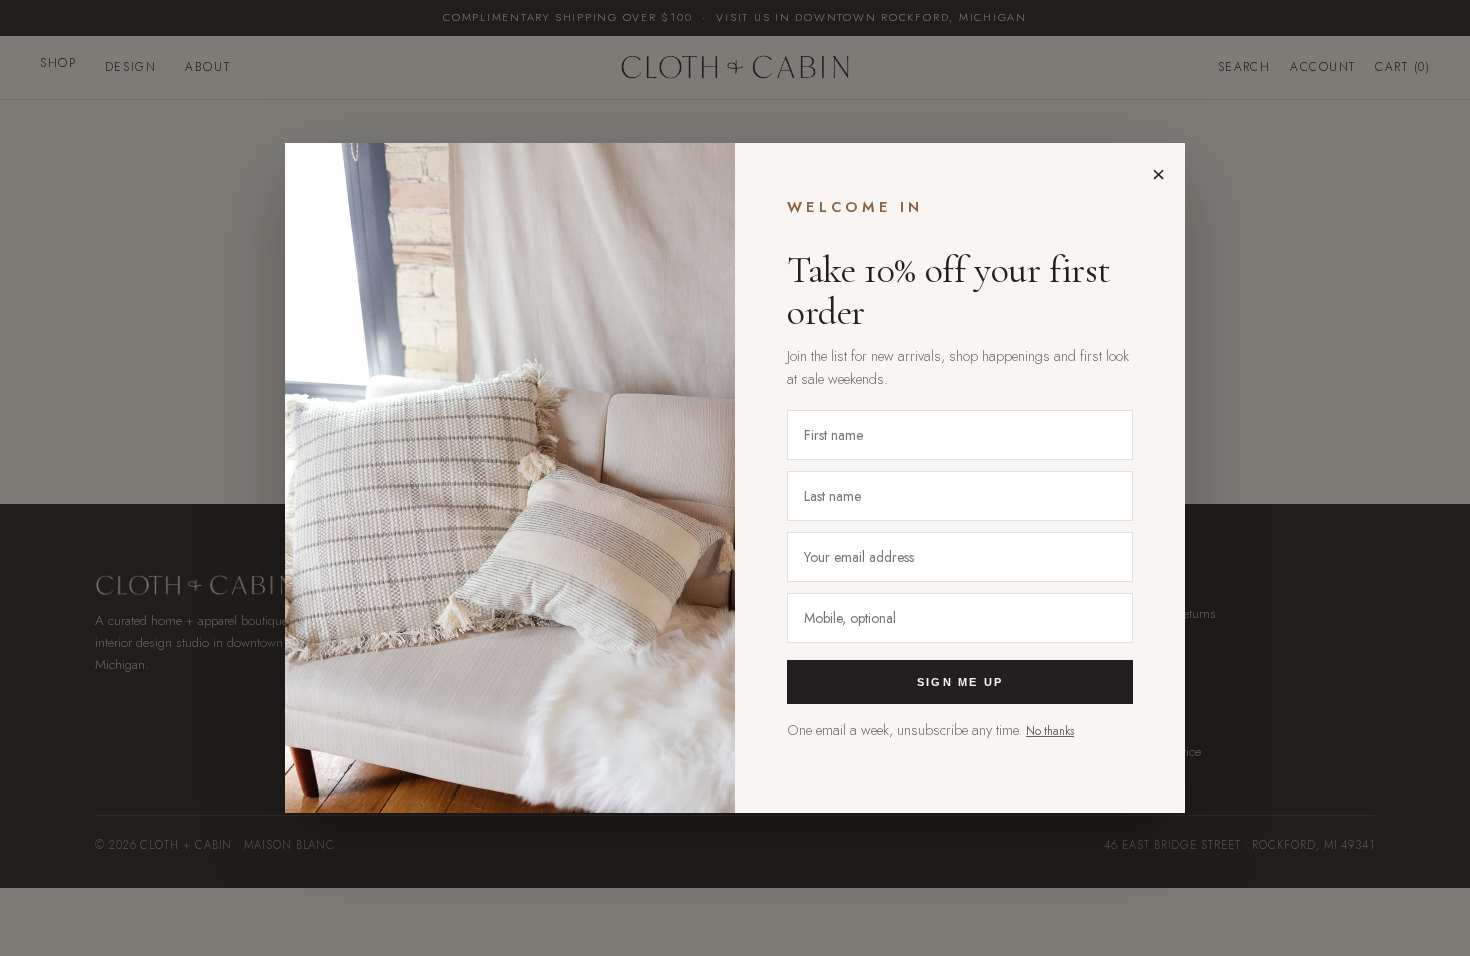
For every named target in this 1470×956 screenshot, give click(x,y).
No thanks (1050, 731)
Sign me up (960, 682)
